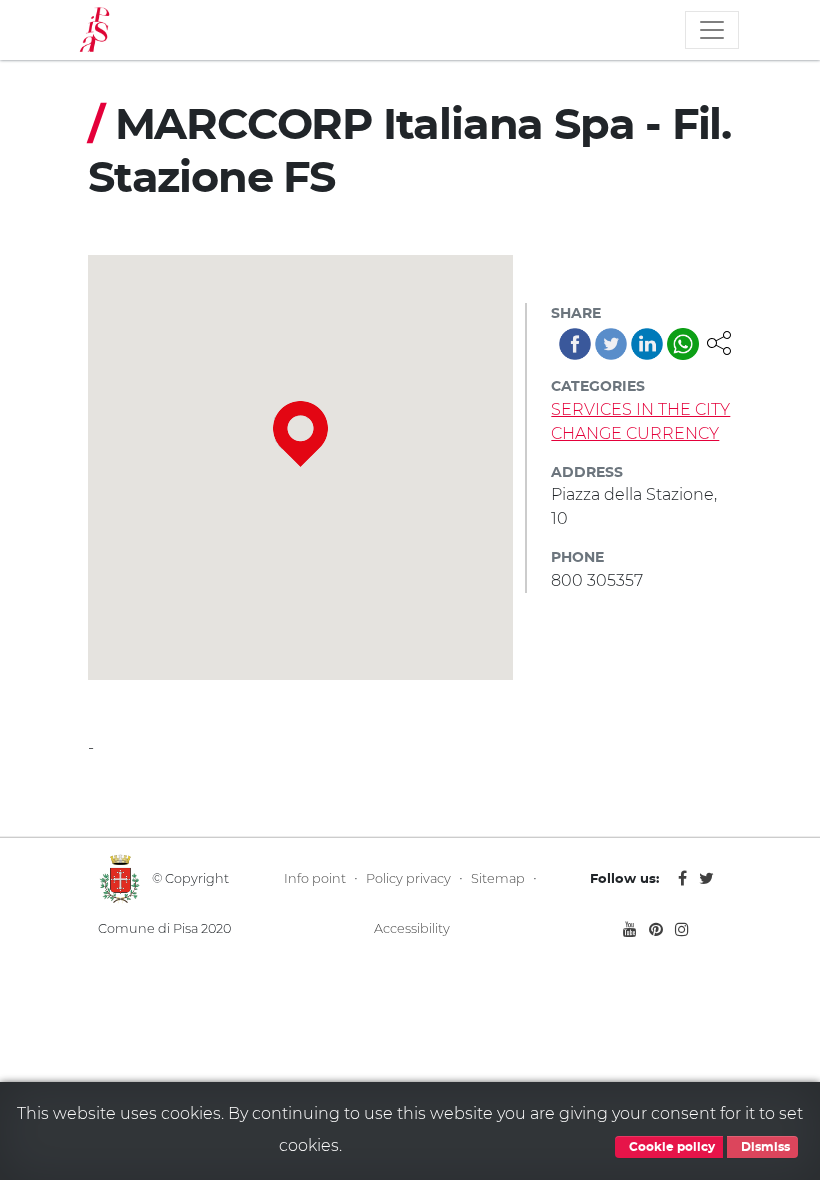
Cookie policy (670, 1147)
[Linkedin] (647, 344)
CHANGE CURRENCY (635, 433)
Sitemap (498, 878)
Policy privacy (408, 878)
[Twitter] (611, 344)
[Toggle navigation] (712, 30)
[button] (719, 341)
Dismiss (764, 1147)
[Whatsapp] (683, 344)
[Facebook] (575, 344)
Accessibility (412, 928)
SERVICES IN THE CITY (640, 409)
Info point (315, 878)
